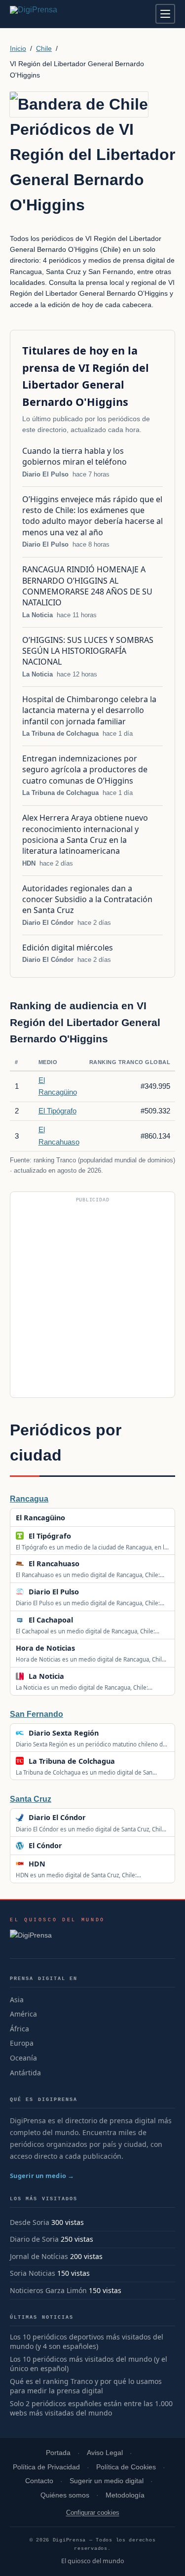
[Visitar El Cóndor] (73, 1846)
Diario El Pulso (45, 474)
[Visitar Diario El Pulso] (89, 1592)
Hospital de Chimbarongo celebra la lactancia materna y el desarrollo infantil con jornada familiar (89, 710)
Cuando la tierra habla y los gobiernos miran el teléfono (75, 456)
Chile (44, 48)
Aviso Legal (105, 2453)
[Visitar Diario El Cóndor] (96, 1818)
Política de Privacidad (46, 2467)
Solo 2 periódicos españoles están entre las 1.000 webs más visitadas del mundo (91, 2408)
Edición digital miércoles (68, 948)
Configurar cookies (93, 2513)
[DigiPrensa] (57, 1938)
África (19, 2029)
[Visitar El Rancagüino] (76, 1517)
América (23, 2014)
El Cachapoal (51, 1620)
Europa (22, 2043)
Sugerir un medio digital (107, 2481)
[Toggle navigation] (165, 14)
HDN (29, 863)
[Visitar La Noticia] (74, 1676)
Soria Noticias (33, 2273)
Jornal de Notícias (39, 2256)
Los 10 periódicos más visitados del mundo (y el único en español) (89, 2364)
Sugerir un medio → (42, 2176)
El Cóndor (45, 1845)
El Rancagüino (40, 1518)
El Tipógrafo (57, 1111)
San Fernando (37, 1714)
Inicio (18, 48)
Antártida (25, 2073)
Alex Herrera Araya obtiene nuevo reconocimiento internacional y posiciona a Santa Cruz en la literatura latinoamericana (85, 834)
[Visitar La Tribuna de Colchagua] (125, 1761)
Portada (58, 2453)
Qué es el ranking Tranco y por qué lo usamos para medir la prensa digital (86, 2386)
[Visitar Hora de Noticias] (86, 1648)
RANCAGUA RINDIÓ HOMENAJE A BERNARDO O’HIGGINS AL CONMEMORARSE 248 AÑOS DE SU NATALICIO (87, 586)
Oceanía (23, 2058)
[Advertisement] (92, 1299)
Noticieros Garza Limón (48, 2290)
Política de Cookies (126, 2467)
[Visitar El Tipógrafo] (81, 1536)
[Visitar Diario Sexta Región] (109, 1733)
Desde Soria (30, 2222)
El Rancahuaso (54, 1564)
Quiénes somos (65, 2495)
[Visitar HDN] (56, 1864)
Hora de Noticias (45, 1648)
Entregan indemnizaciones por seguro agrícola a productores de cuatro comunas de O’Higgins (85, 770)
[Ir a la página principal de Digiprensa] (55, 14)
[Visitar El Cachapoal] (83, 1620)
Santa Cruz (31, 1799)
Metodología (125, 2495)
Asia (17, 2000)
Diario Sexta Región (64, 1733)
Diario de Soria (34, 2239)
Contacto (39, 2481)
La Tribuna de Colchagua (60, 733)
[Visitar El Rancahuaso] (90, 1564)
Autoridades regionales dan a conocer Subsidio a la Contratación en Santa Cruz (87, 899)
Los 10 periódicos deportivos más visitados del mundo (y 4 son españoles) (87, 2342)
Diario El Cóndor (48, 923)
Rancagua (29, 1499)
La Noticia (37, 615)
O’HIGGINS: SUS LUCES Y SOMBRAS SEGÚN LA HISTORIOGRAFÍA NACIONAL (88, 651)
